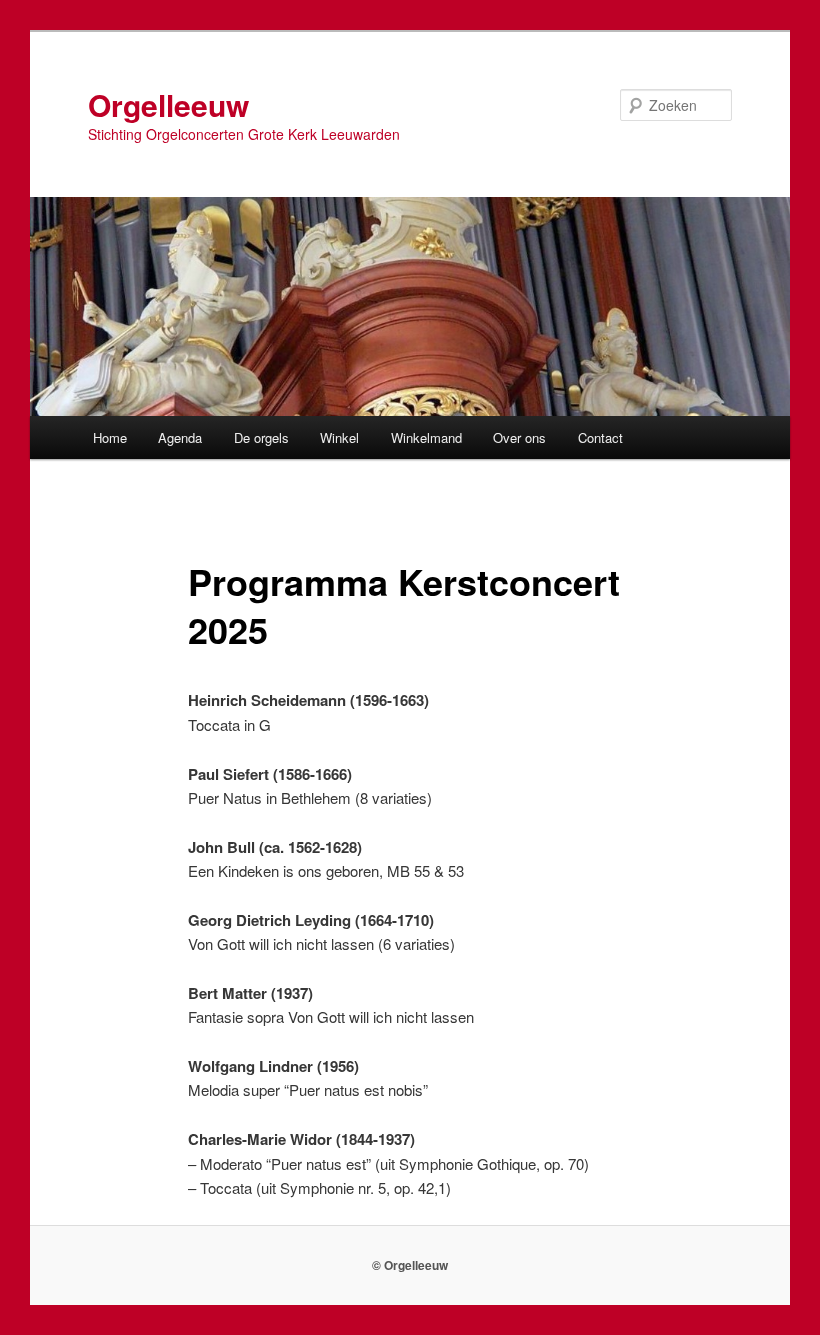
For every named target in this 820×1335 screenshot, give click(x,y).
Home (110, 437)
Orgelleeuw (168, 104)
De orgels (261, 437)
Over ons (519, 437)
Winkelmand (426, 437)
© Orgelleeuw (410, 1265)
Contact (600, 437)
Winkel (339, 437)
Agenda (180, 437)
